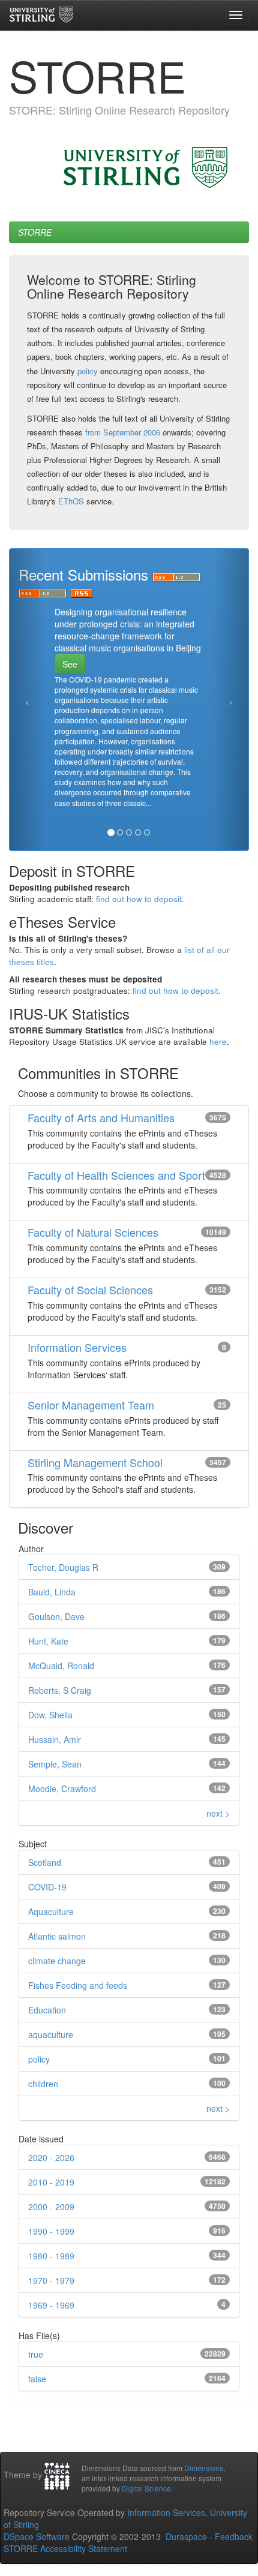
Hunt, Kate (48, 1641)
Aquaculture (51, 1911)
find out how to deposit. (140, 899)
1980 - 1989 (51, 2256)
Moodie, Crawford (62, 1789)
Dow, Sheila (50, 1715)
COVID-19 (47, 1887)
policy (88, 371)
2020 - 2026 (51, 2157)
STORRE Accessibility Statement (65, 2548)
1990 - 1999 (51, 2231)
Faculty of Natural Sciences (93, 1232)
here (218, 1041)
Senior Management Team (91, 1405)
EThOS (71, 501)
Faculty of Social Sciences (90, 1289)
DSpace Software (37, 2536)
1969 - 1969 (51, 2305)
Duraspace (186, 2536)
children (43, 2084)
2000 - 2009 (51, 2207)
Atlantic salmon (57, 1936)
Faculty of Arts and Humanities (101, 1117)
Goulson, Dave (56, 1616)
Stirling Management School (95, 1462)
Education (47, 2010)
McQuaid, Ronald (61, 1666)
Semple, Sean (55, 1764)
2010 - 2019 (51, 2182)
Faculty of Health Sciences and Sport (116, 1175)
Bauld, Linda (52, 1592)
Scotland (45, 1862)
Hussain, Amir (55, 1739)
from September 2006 (123, 432)
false (37, 2379)
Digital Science (146, 2488)
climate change (57, 1961)
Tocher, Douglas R (63, 1567)
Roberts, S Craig (60, 1690)
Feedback (234, 2536)
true (36, 2354)
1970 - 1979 (51, 2280)
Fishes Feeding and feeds (78, 1985)
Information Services (77, 1347)
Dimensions (204, 2468)
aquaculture (51, 2034)
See (70, 664)
